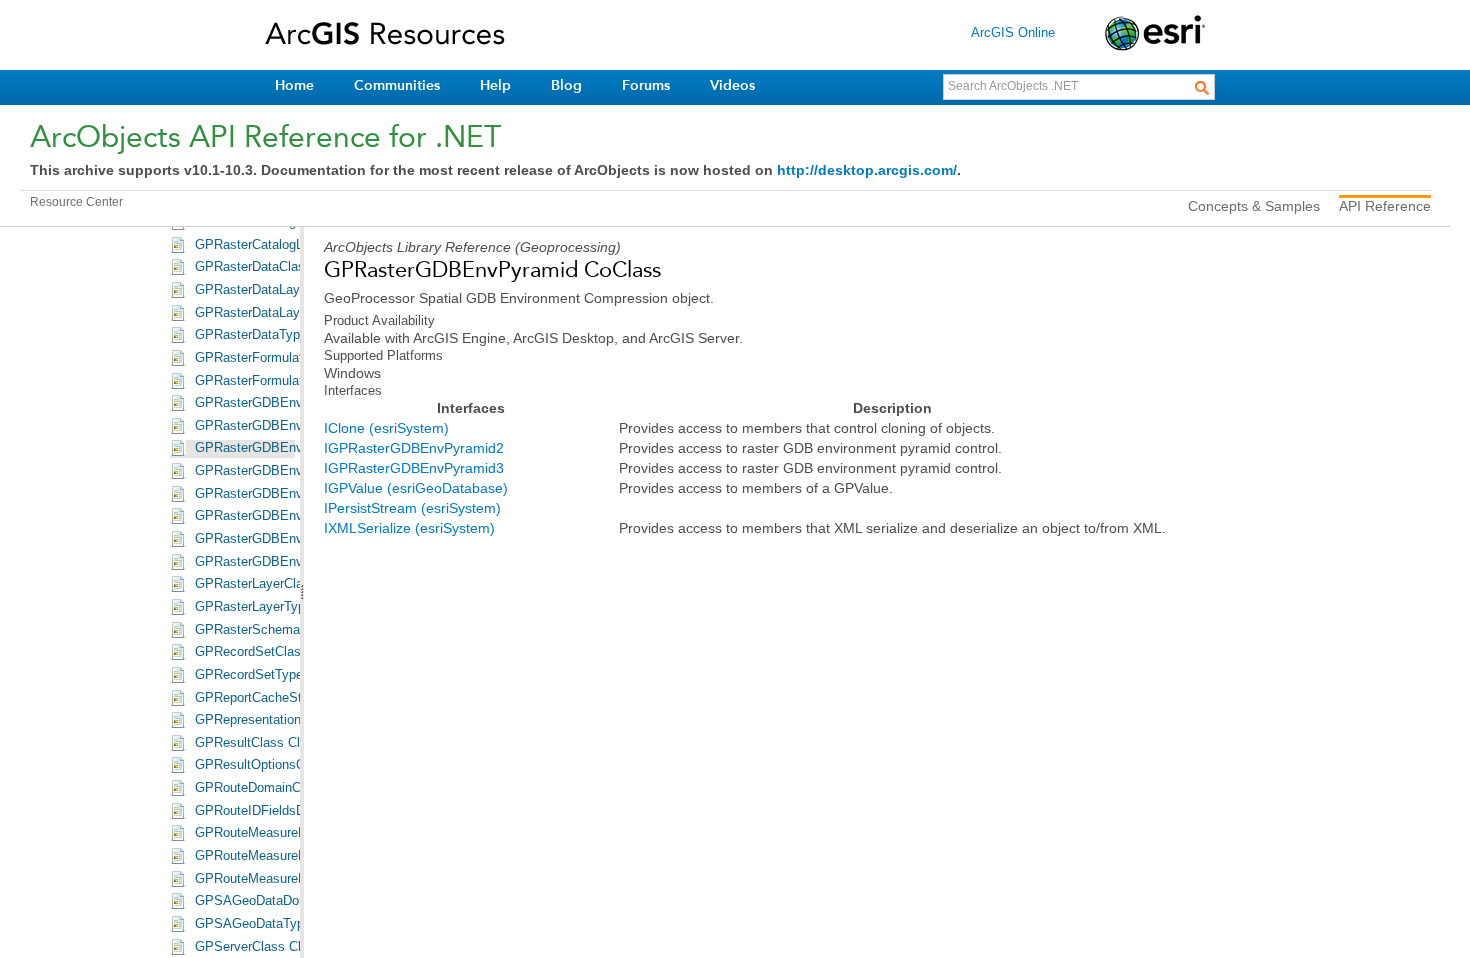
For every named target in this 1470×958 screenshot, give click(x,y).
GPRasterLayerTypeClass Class (288, 607)
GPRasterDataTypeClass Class (286, 335)
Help (495, 85)
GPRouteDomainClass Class (278, 788)
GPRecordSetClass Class (270, 652)
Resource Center (76, 202)
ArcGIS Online (1013, 32)
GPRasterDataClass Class (272, 267)
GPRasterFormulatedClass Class (291, 358)
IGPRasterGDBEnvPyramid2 (414, 448)
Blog (566, 85)
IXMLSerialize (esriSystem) (409, 528)
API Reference (1385, 206)
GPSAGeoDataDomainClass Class (296, 901)
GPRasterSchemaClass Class (282, 630)
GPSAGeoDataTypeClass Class (288, 924)
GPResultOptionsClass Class (280, 765)
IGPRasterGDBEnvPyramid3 (414, 468)
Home (294, 85)
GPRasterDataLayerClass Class (288, 290)
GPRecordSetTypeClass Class (284, 675)
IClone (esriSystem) (386, 428)
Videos (732, 85)
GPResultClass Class (258, 743)
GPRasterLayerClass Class (274, 584)
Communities (397, 85)
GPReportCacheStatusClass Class (296, 698)
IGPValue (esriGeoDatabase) (416, 488)
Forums (646, 85)
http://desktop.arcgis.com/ (867, 170)
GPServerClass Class (258, 947)
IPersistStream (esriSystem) (412, 508)
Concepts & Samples (1254, 206)
